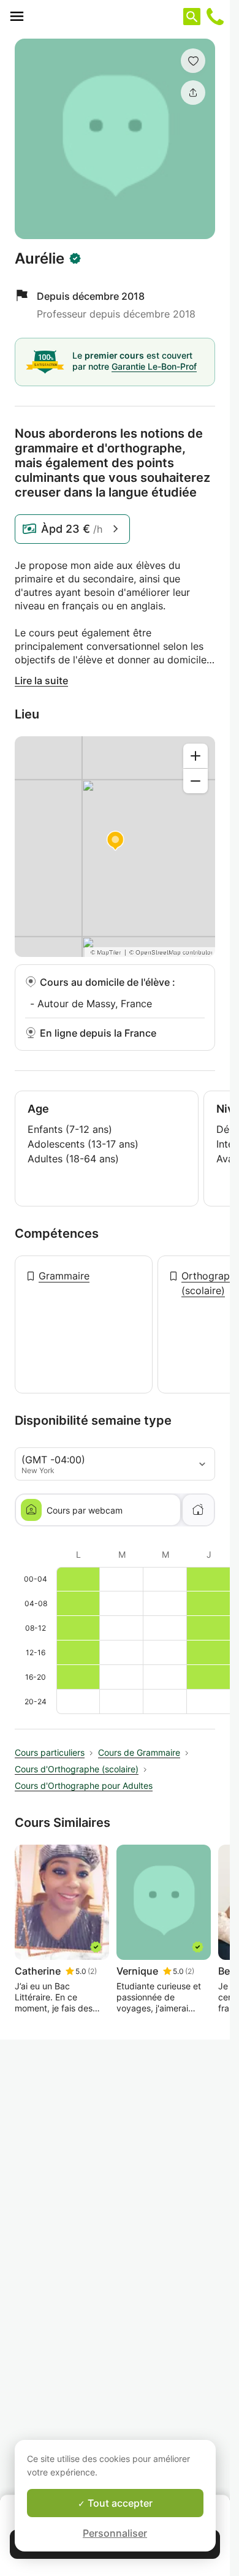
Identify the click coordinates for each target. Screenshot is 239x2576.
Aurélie (40, 259)
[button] (193, 61)
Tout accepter (119, 2503)
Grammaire (64, 1276)
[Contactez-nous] (215, 17)
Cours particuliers (50, 1752)
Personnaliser (115, 2533)
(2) (92, 1971)
